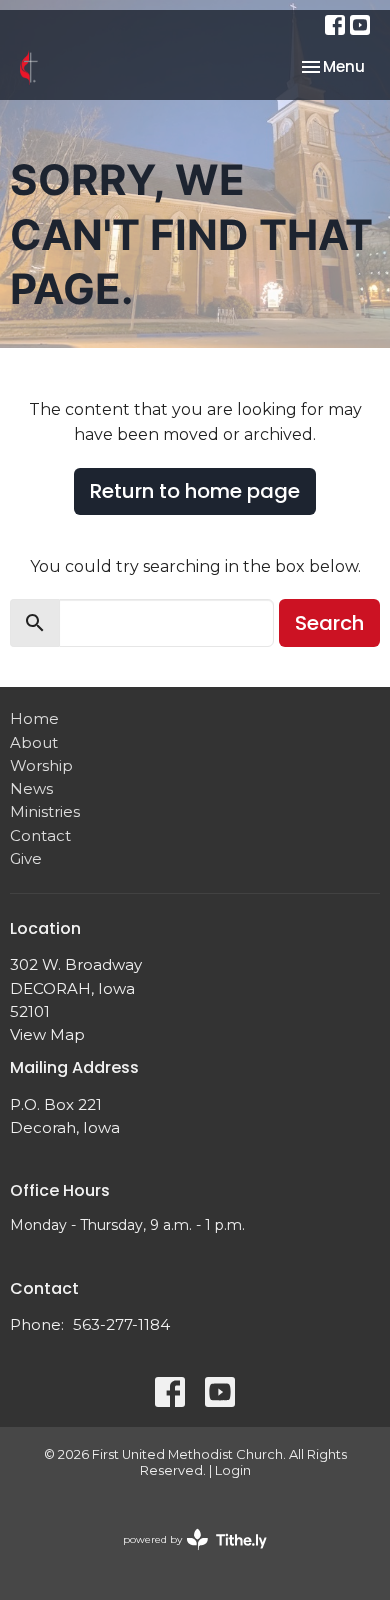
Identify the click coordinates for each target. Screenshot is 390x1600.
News (31, 788)
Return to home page (195, 491)
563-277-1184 (121, 1324)
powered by (185, 1556)
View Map (47, 1034)
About (34, 742)
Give (26, 858)
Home (34, 718)
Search (329, 623)
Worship (41, 765)
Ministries (45, 811)
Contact (40, 835)
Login (233, 1470)
